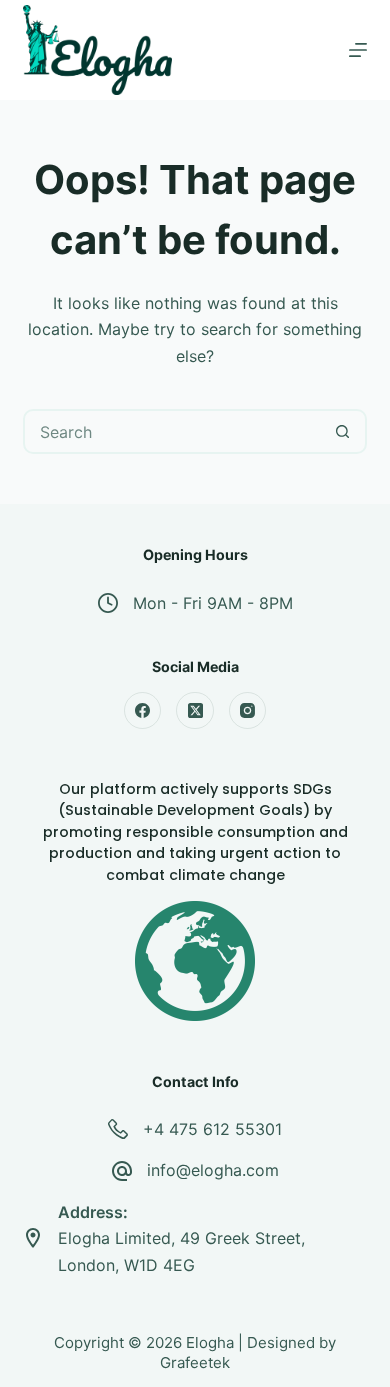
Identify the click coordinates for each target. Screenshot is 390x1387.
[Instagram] (248, 711)
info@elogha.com (213, 1170)
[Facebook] (143, 711)
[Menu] (358, 50)
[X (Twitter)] (195, 711)
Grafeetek (195, 1362)
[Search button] (342, 431)
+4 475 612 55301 (212, 1129)
